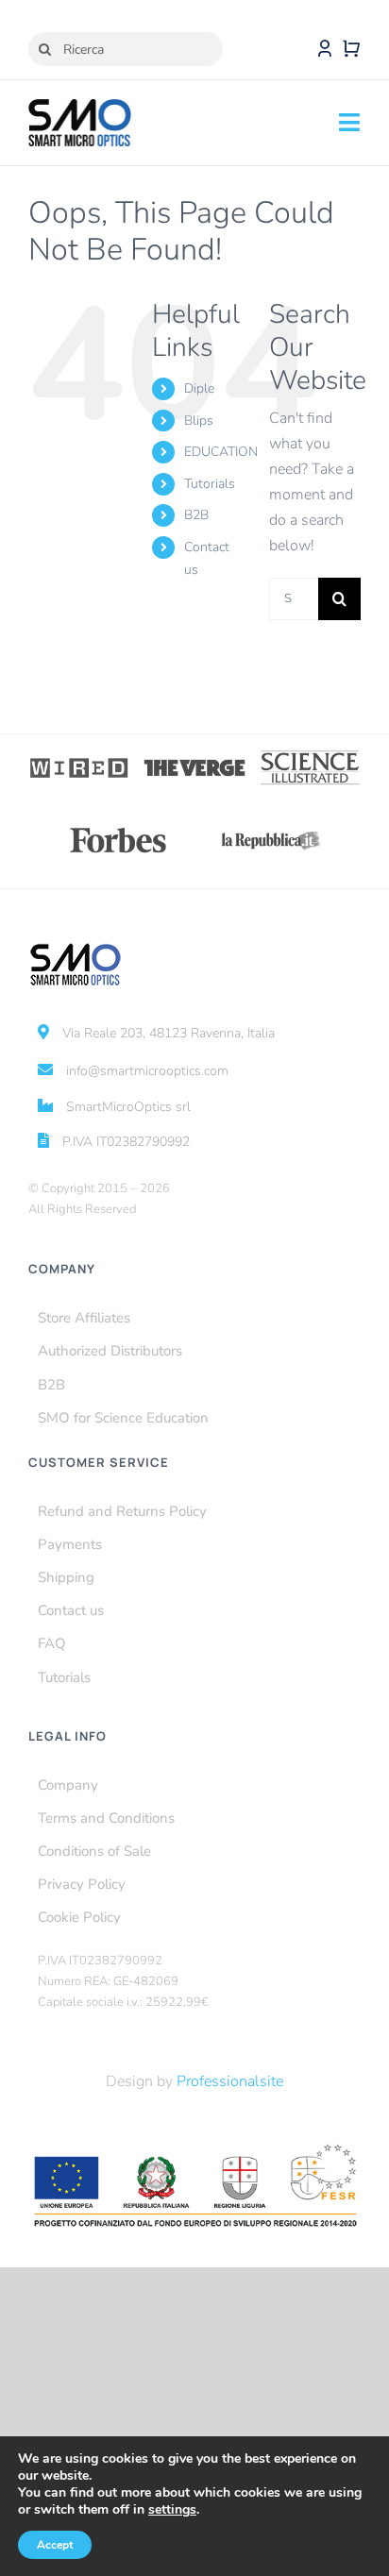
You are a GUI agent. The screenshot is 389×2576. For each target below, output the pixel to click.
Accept (55, 2545)
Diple (199, 388)
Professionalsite (230, 2081)
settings (172, 2510)
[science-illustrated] (310, 756)
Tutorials (210, 484)
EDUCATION (221, 452)
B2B (196, 515)
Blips (199, 421)
